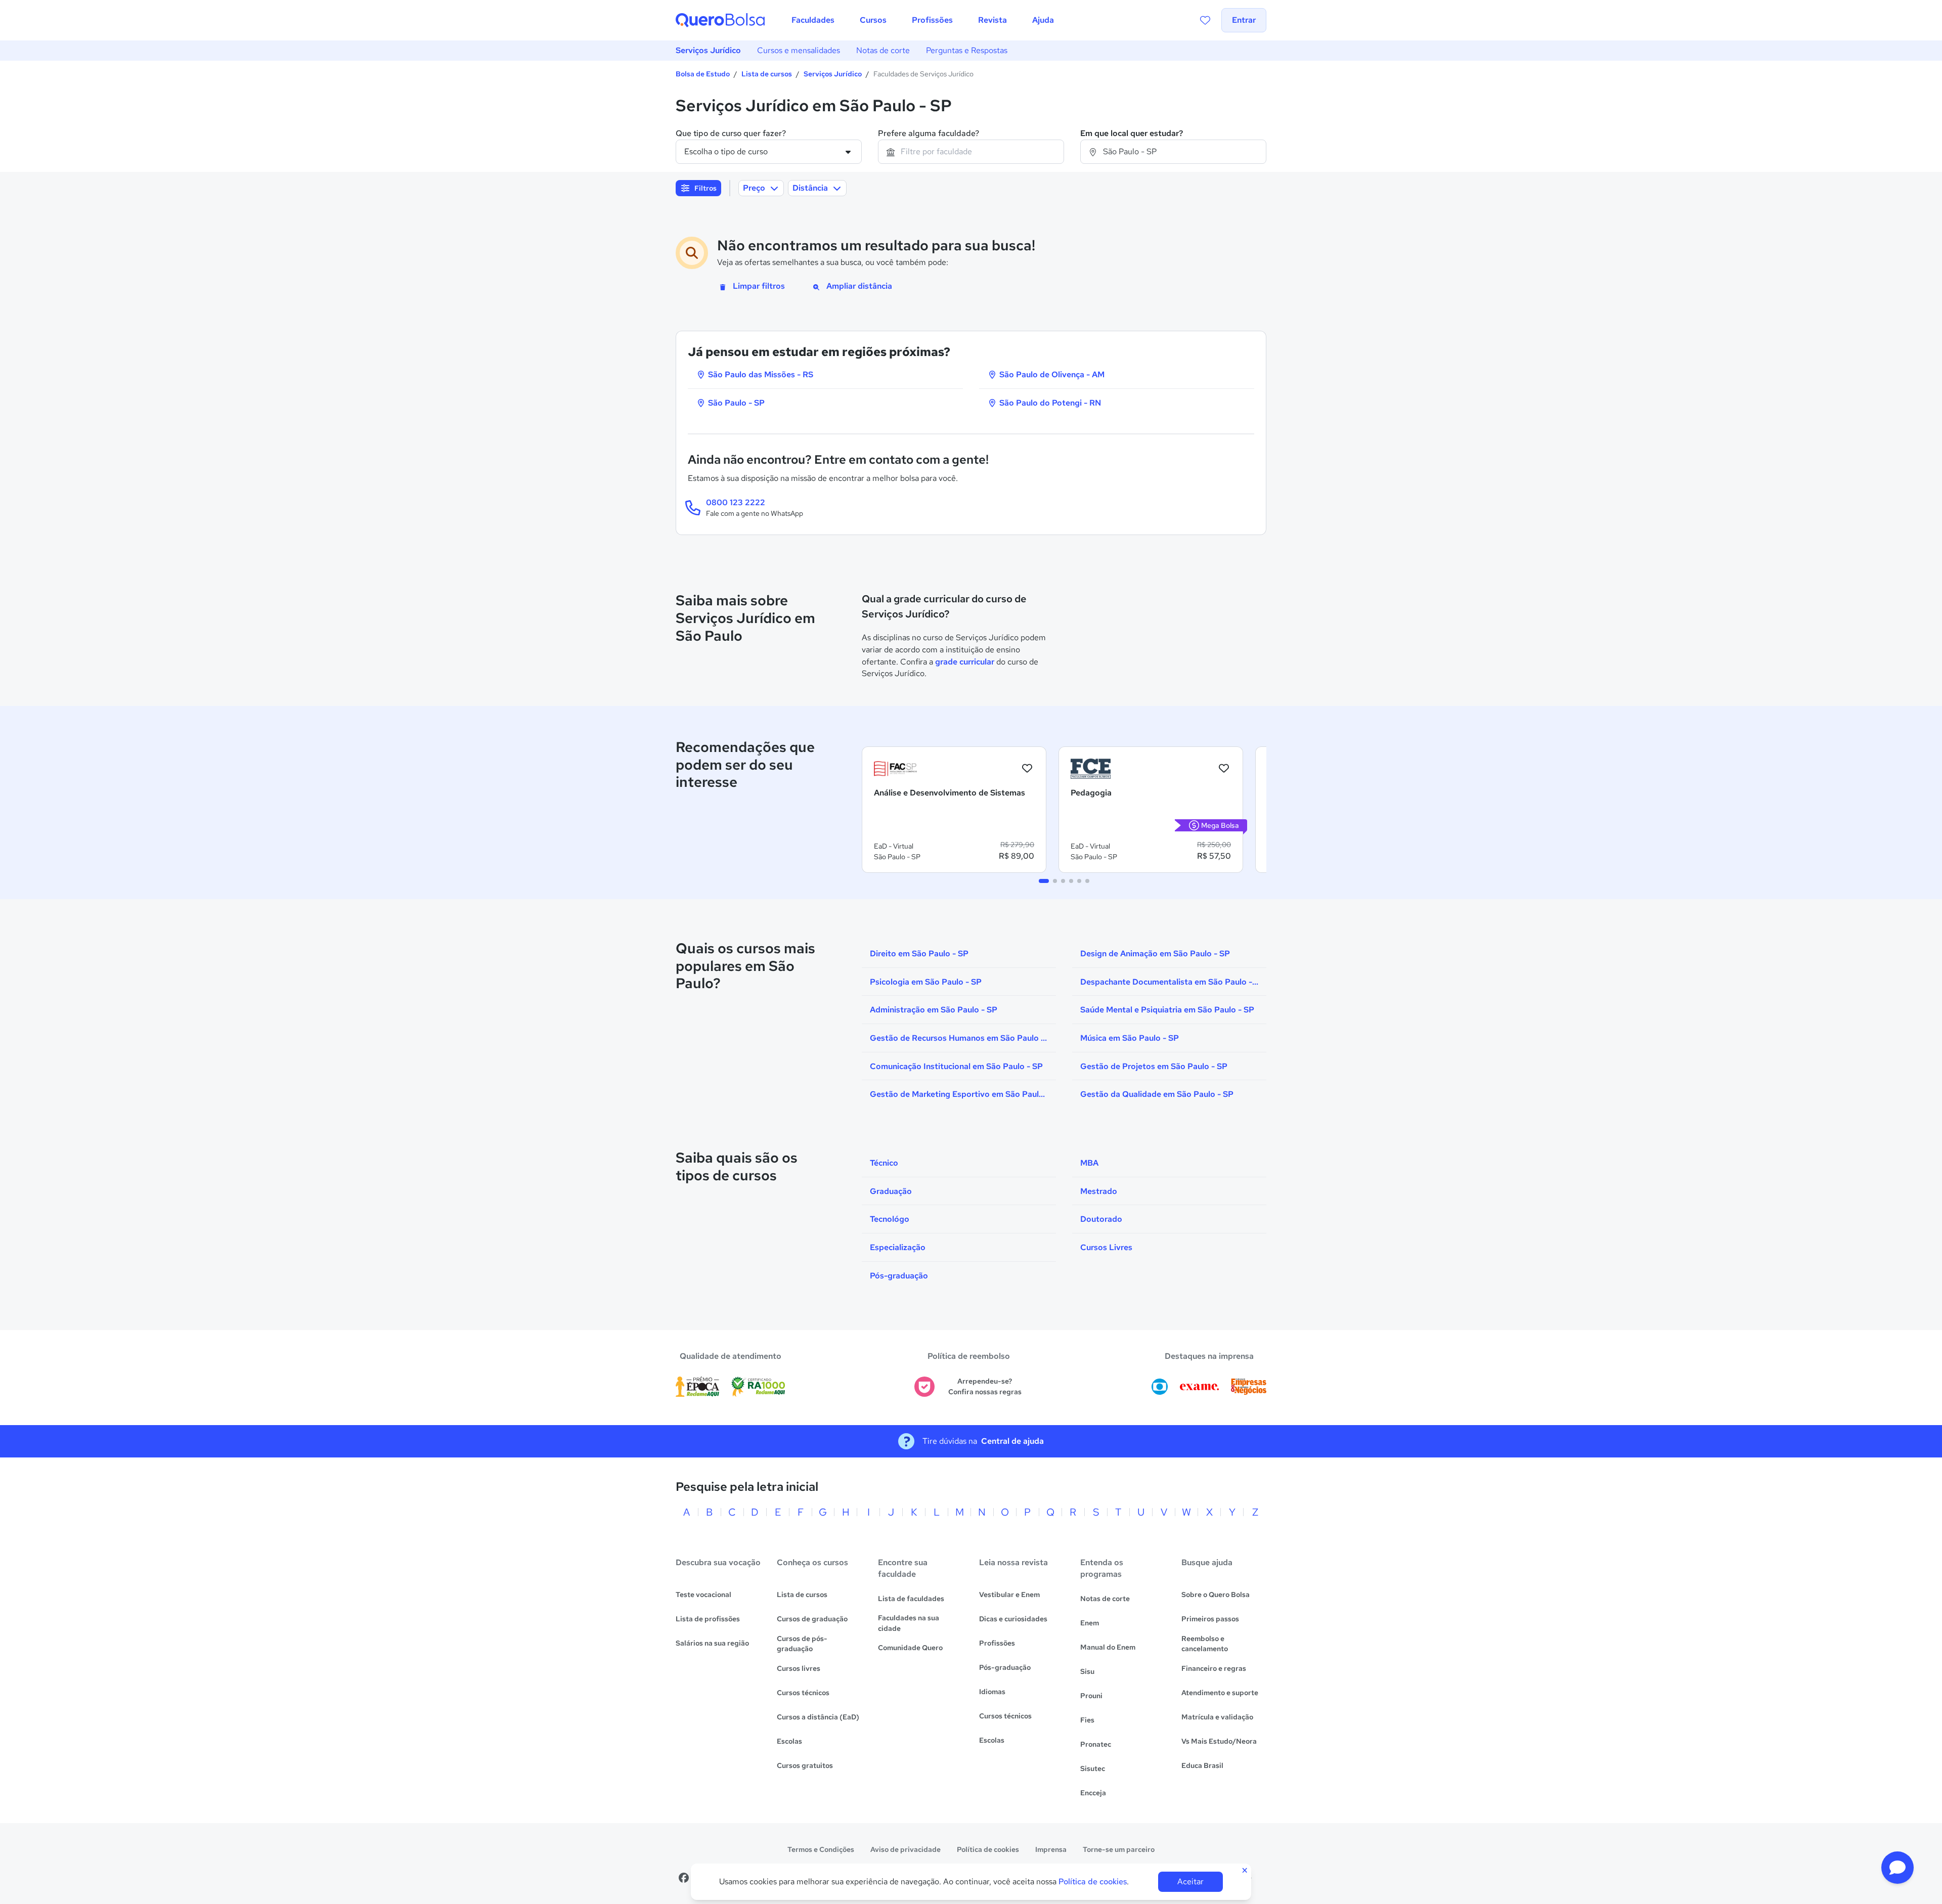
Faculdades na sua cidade (909, 1623)
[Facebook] (684, 1878)
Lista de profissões (708, 1619)
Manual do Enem (1108, 1647)
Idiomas (992, 1692)
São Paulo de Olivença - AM (1051, 374)
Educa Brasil (1202, 1765)
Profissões (997, 1643)
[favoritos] (1205, 20)
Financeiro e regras (1214, 1668)
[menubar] (923, 20)
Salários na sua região (712, 1643)
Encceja (1093, 1793)
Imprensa (1051, 1849)
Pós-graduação (1005, 1667)
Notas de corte (883, 50)
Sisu (1087, 1671)
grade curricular (965, 662)
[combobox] (971, 152)
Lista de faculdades (911, 1599)
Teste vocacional (703, 1595)
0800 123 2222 (736, 502)
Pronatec (1096, 1744)
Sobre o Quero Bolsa (1216, 1595)
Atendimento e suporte (1220, 1693)
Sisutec (1093, 1768)
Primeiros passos (1210, 1619)
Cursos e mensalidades (799, 50)
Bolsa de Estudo (703, 74)
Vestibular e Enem (1009, 1595)
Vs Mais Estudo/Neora (1219, 1741)
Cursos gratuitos (805, 1765)
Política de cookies (988, 1849)
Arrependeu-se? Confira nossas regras (985, 1386)
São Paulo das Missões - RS (760, 374)
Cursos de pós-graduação (802, 1644)
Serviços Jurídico (708, 50)
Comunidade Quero (910, 1648)
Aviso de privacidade (906, 1849)
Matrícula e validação (1217, 1717)
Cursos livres (799, 1668)
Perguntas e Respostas (967, 50)
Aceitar (1190, 1881)
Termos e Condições (821, 1849)
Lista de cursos (767, 74)
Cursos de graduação (812, 1619)
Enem (1090, 1623)
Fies (1087, 1720)
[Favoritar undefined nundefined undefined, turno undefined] (1027, 769)
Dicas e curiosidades (1013, 1619)
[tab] (1044, 881)
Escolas (789, 1741)
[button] (1897, 1868)
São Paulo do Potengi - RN (1049, 403)
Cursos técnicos (803, 1693)
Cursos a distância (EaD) (818, 1717)
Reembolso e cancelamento (1205, 1644)
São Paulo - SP (735, 403)
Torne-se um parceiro (1119, 1849)
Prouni (1091, 1696)
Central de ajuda (1012, 1441)
